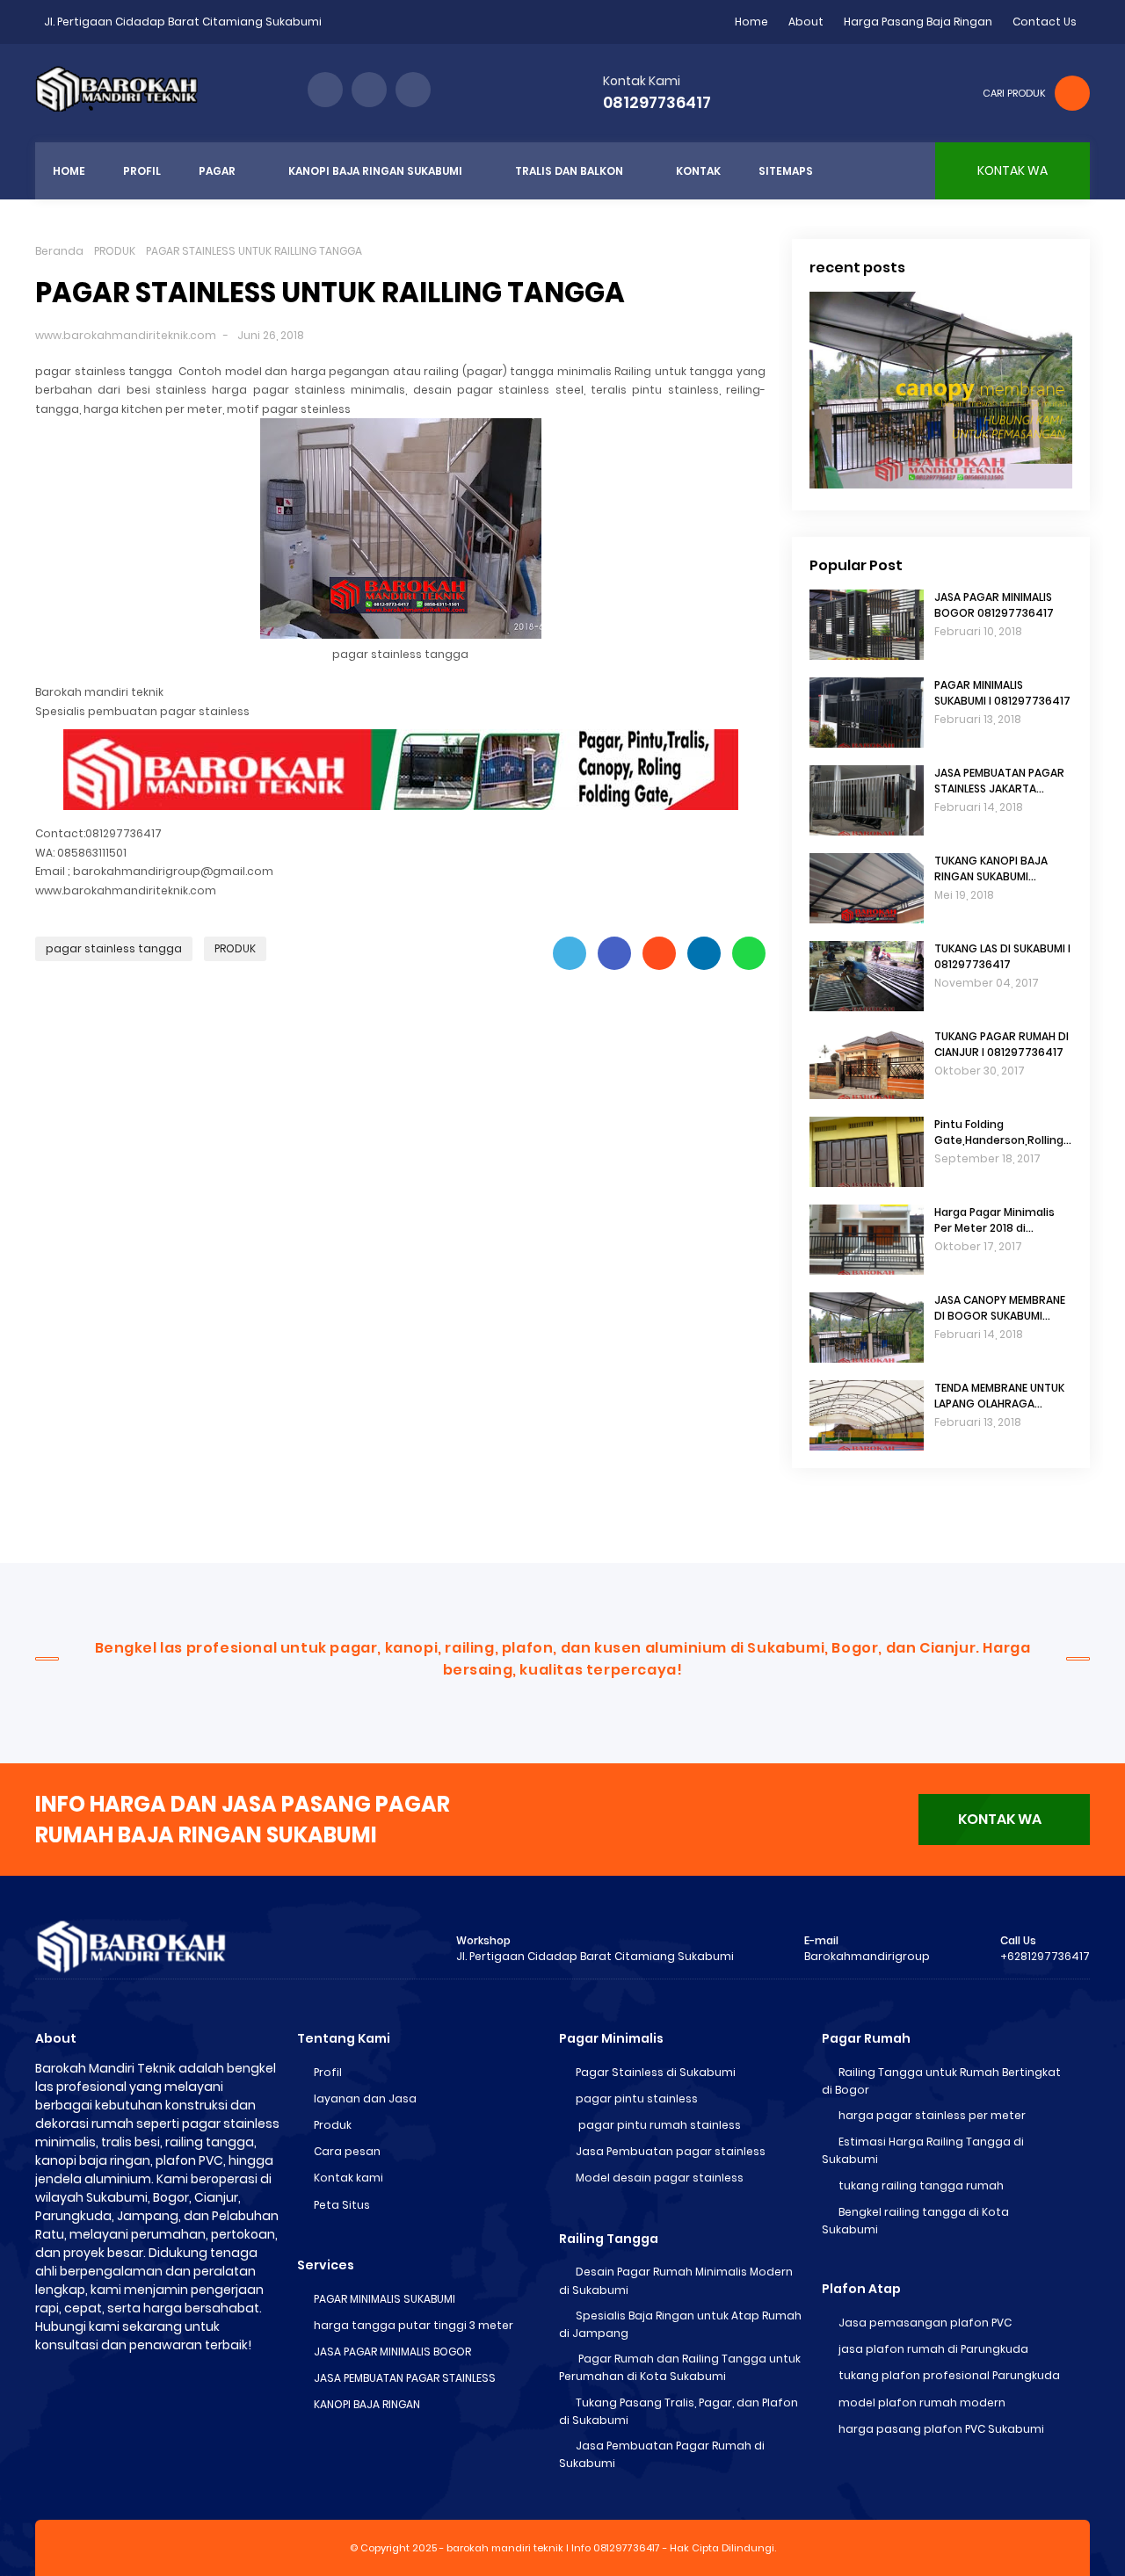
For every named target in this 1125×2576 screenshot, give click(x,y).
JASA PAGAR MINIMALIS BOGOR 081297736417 (994, 605)
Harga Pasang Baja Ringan (918, 22)
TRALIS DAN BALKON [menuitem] (569, 171)
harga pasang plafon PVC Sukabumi (941, 2429)
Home (751, 22)
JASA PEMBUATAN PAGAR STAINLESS (405, 2378)
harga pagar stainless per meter (932, 2115)
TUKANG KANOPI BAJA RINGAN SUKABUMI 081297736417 (991, 869)
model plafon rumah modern (922, 2402)
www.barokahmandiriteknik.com (126, 335)
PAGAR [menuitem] (217, 171)
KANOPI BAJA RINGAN (367, 2404)
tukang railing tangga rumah (921, 2185)
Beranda (59, 251)
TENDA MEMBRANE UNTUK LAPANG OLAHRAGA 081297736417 (999, 1396)
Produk (333, 2125)
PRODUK (115, 251)
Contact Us (1045, 22)
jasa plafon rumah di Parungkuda (933, 2349)
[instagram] (413, 90)
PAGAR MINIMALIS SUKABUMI (385, 2299)
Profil (328, 2072)
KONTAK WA (1000, 1819)
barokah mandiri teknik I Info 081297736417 (553, 2548)
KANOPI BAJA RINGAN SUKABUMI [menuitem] (375, 171)
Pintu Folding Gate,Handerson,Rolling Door (999, 1132)
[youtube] (369, 90)
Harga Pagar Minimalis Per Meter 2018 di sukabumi (994, 1220)
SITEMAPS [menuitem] (786, 171)
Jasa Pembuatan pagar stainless (671, 2151)
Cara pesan (347, 2151)
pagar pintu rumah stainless (658, 2125)
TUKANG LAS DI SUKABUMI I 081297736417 (1002, 956)
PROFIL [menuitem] (142, 171)
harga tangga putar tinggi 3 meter (414, 2325)
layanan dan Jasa (365, 2098)
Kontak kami (348, 2178)
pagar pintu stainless (637, 2098)
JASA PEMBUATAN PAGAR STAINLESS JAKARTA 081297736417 (999, 781)
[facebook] (325, 90)
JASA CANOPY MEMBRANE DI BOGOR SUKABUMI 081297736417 (1000, 1308)
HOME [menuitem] (69, 171)
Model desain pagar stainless (660, 2178)
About (806, 22)
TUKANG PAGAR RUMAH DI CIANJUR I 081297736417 (1002, 1044)
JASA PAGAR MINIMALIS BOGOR (392, 2352)
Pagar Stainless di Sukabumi (656, 2072)
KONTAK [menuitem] (698, 171)
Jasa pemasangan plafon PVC (925, 2323)
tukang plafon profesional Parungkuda (949, 2375)
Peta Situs (342, 2205)
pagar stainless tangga (114, 948)
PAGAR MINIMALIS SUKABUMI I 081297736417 (1002, 693)
